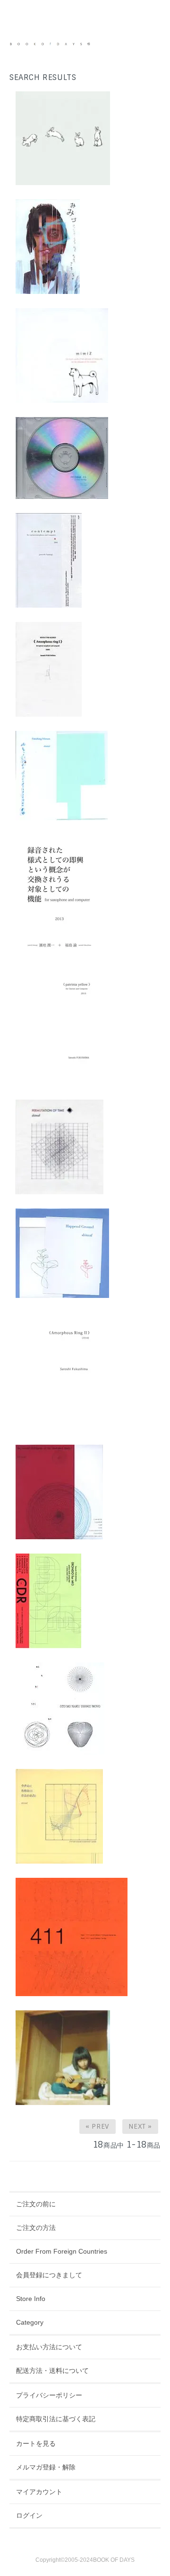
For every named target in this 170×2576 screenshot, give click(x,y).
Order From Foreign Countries (62, 2251)
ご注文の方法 (36, 2228)
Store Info (31, 2299)
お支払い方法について (49, 2347)
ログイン (29, 2515)
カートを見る (36, 2443)
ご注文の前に (36, 2204)
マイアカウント (39, 2492)
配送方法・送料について (52, 2371)
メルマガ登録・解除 (46, 2467)
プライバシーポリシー (49, 2395)
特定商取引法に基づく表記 (56, 2419)
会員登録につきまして (49, 2275)
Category (30, 2322)
